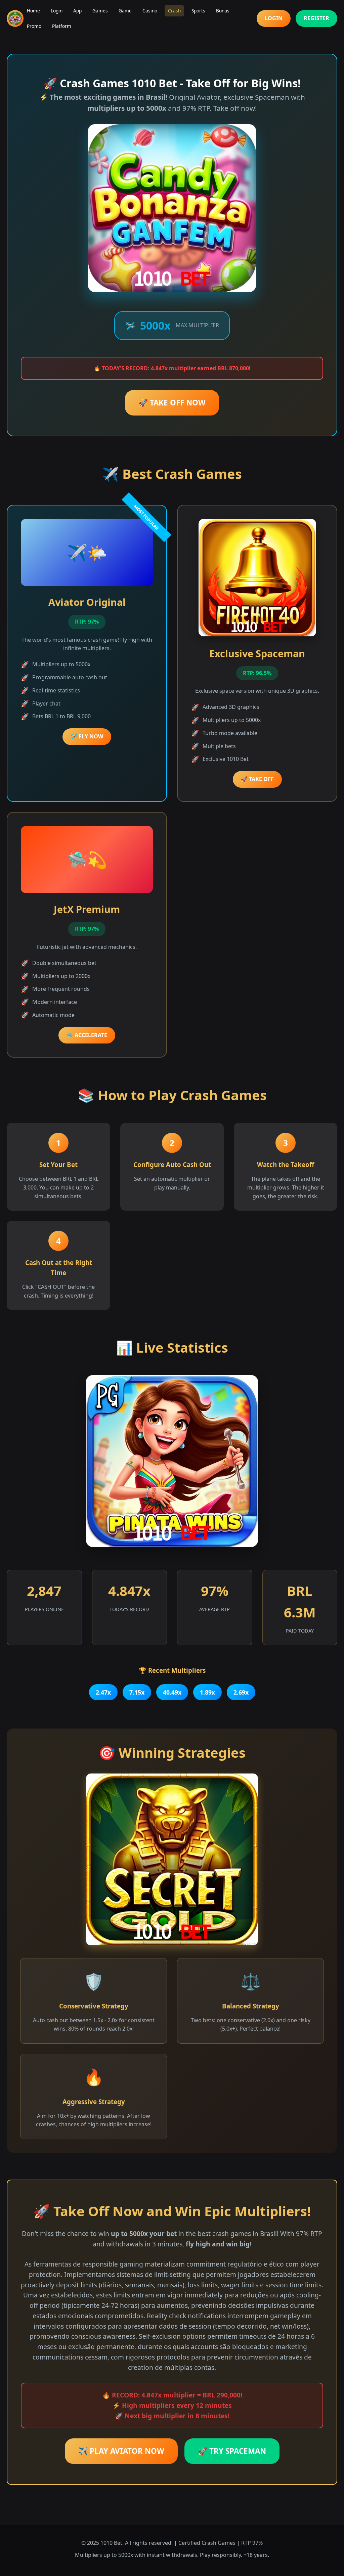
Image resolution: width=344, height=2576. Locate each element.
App (77, 11)
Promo (34, 26)
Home (33, 11)
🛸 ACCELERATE (87, 1035)
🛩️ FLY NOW (87, 736)
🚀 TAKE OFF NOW (172, 403)
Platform (62, 26)
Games (100, 11)
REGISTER (316, 18)
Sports (198, 11)
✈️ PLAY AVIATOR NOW (121, 2451)
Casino (150, 11)
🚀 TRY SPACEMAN (232, 2451)
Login (57, 11)
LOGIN (274, 18)
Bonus (223, 11)
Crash (174, 11)
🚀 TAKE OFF (257, 779)
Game (125, 11)
